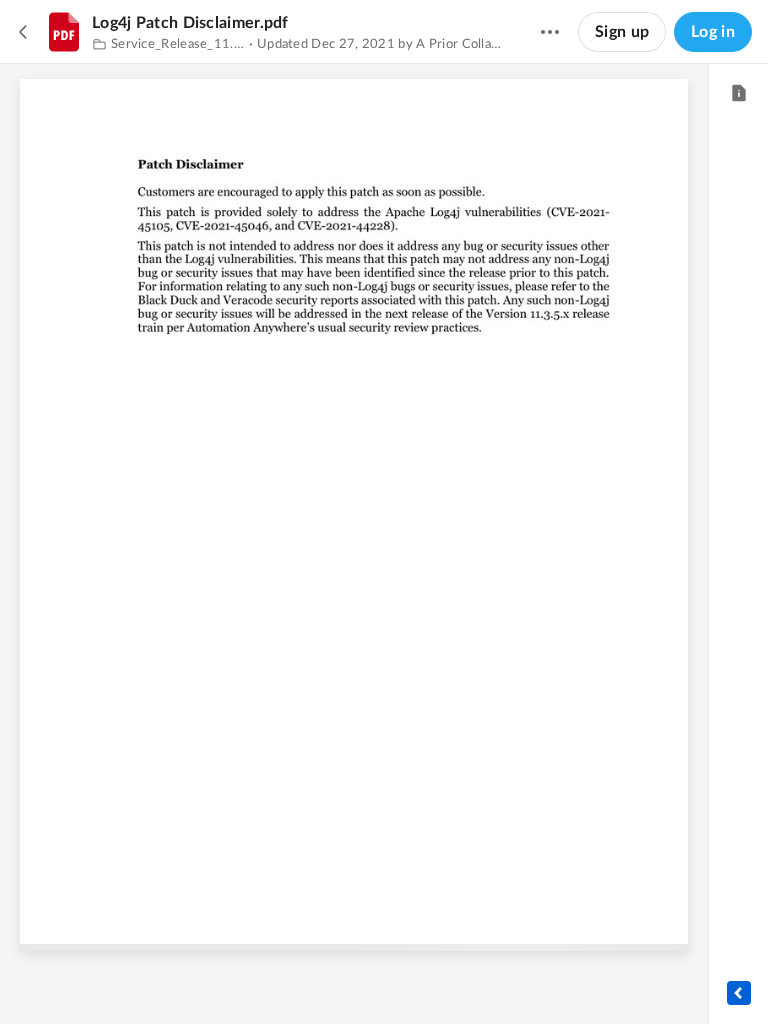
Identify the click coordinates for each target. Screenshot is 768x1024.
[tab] (738, 94)
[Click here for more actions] (550, 32)
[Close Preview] (24, 32)
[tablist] (738, 94)
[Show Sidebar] (739, 993)
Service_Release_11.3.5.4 (178, 44)
